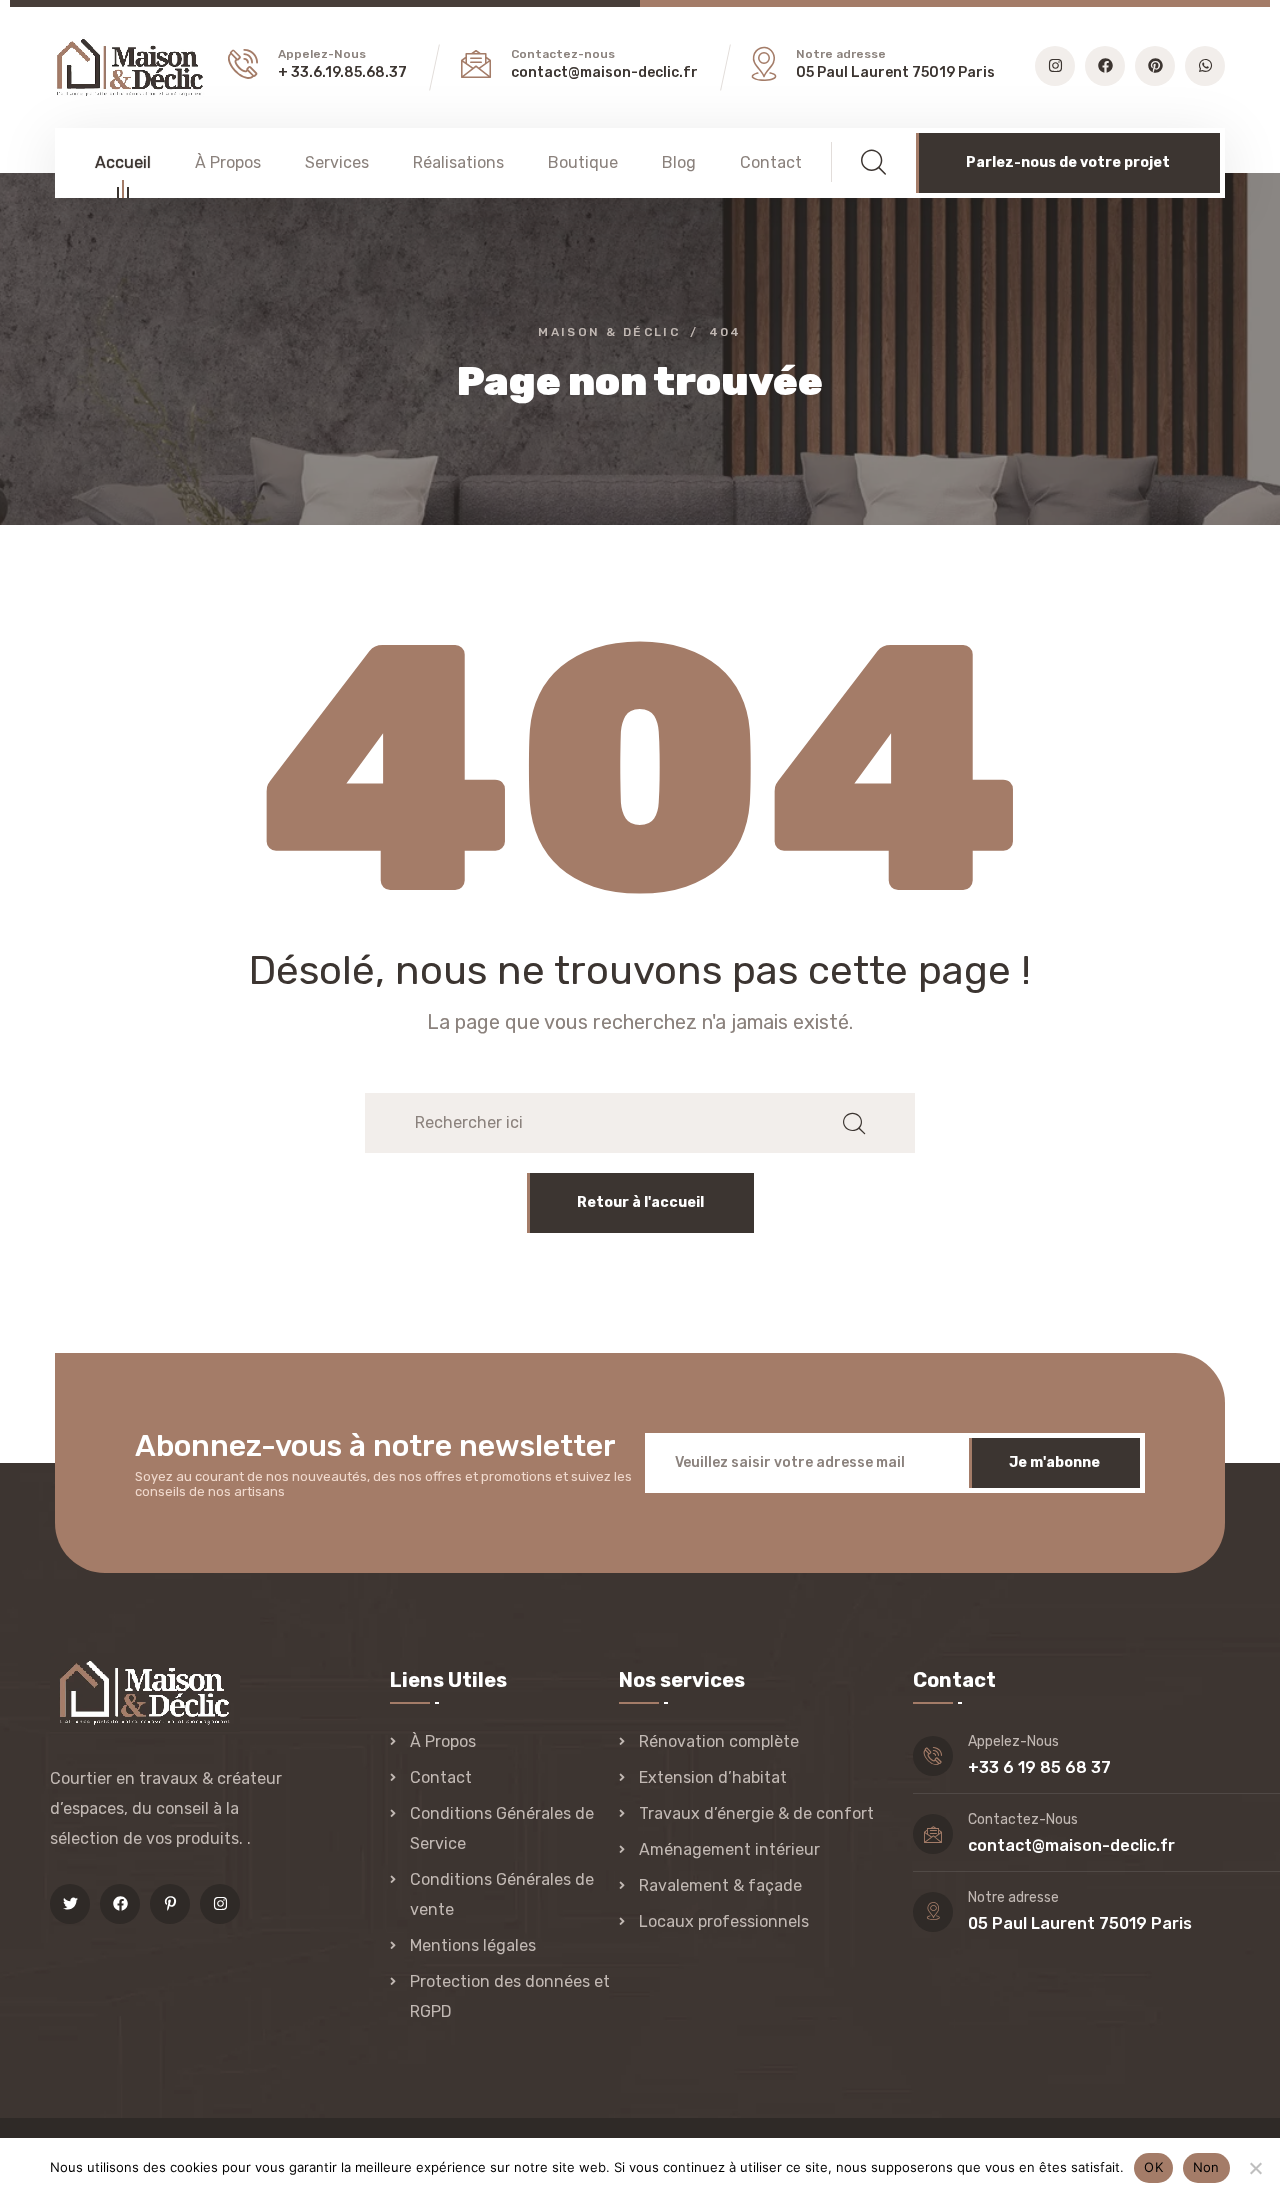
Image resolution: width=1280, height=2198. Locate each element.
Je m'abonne (1054, 1462)
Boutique (583, 162)
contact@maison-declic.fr (604, 72)
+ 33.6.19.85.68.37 (342, 72)
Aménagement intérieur (729, 1849)
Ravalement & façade (720, 1885)
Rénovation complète (719, 1741)
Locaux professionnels (724, 1921)
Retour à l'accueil (640, 1202)
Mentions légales (473, 1945)
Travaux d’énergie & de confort (756, 1813)
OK (1153, 2167)
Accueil (123, 162)
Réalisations (458, 162)
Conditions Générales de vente (502, 1894)
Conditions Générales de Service (502, 1828)
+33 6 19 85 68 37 (1039, 1767)
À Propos (228, 162)
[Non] (1255, 2168)
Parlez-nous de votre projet (1068, 162)
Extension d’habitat (713, 1777)
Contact (771, 162)
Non (1206, 2167)
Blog (679, 162)
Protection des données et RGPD (510, 1996)
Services (337, 162)
